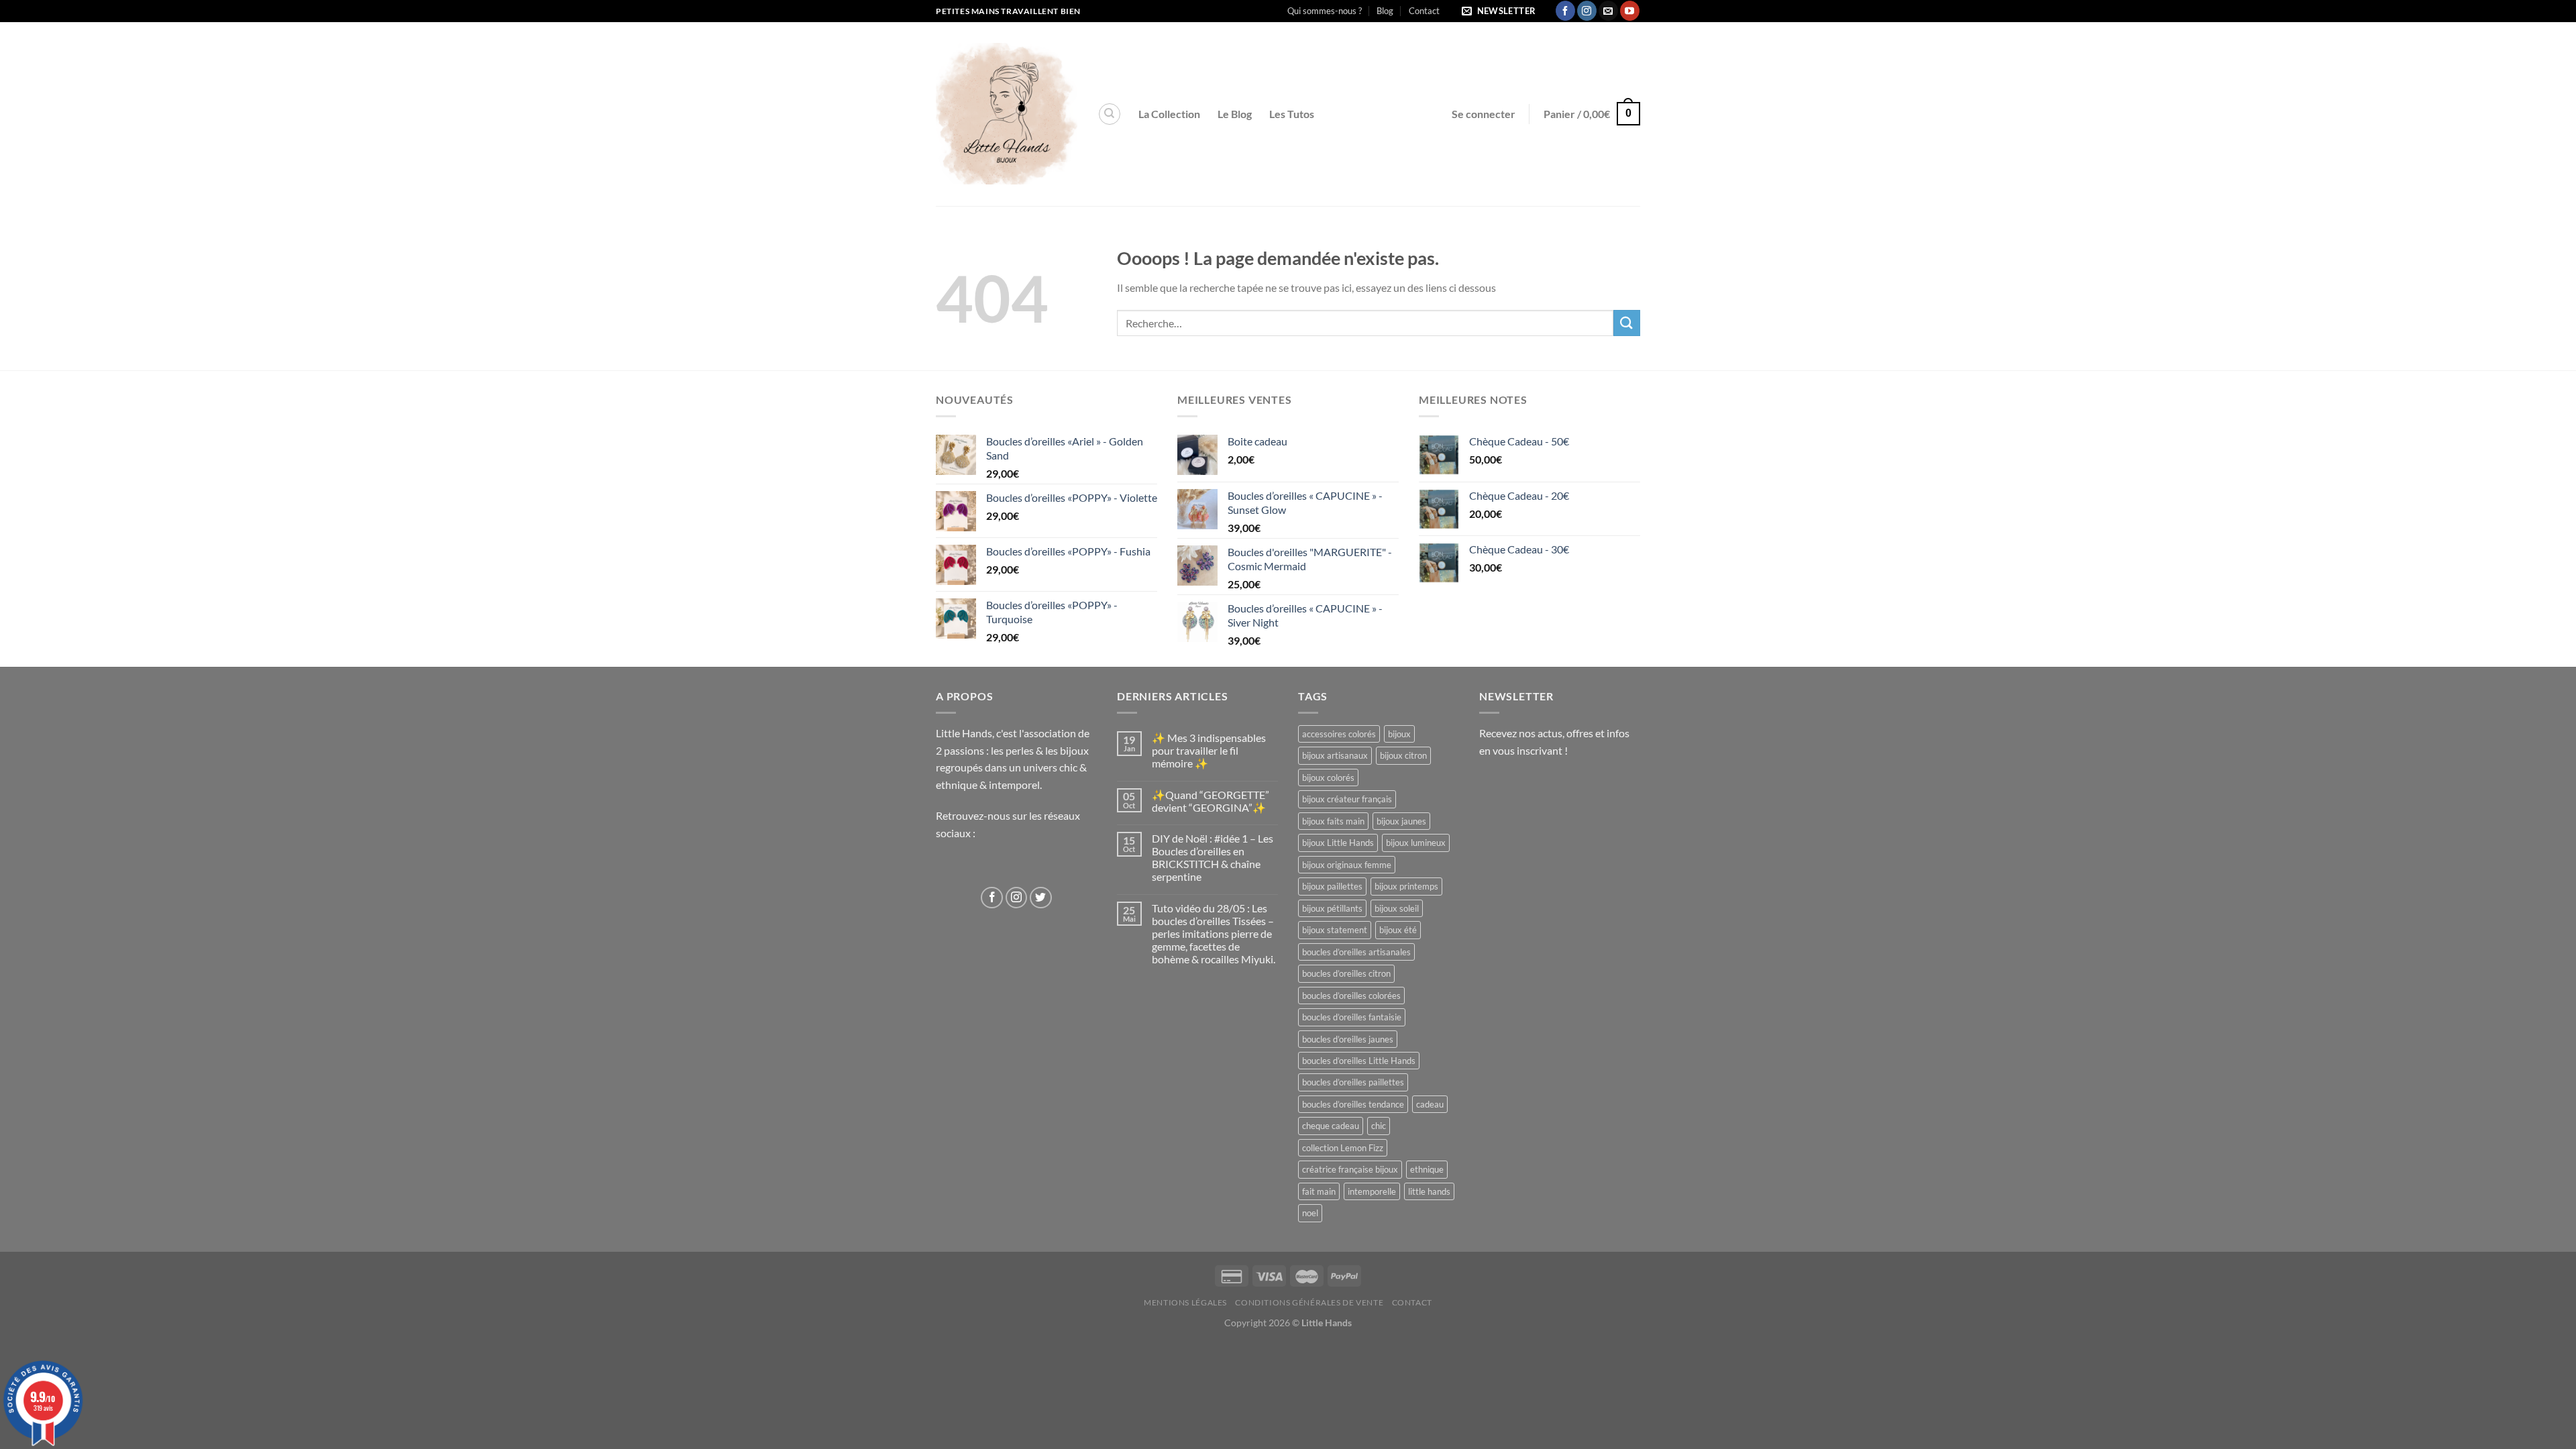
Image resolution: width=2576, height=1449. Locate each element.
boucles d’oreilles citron (1346, 973)
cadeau (1430, 1104)
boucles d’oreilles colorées (1351, 996)
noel (1310, 1213)
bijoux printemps (1406, 886)
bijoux (1399, 734)
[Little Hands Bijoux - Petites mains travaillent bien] (1007, 114)
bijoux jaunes (1401, 821)
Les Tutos (1292, 114)
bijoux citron (1403, 755)
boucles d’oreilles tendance (1353, 1104)
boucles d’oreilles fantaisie (1352, 1017)
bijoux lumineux (1416, 843)
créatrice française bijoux (1350, 1169)
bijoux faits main (1333, 821)
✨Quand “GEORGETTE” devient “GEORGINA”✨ (1211, 801)
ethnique (1427, 1169)
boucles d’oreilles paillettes (1353, 1082)
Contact (1424, 11)
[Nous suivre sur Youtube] (1630, 11)
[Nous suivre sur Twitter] (1041, 898)
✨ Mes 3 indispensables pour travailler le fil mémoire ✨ (1209, 750)
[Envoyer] (1627, 323)
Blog (1385, 11)
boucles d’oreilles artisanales (1356, 952)
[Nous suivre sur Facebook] (1565, 11)
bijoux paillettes (1332, 886)
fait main (1319, 1191)
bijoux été (1398, 930)
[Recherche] (1110, 114)
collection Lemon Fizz (1343, 1148)
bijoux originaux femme (1347, 865)
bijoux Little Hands (1338, 843)
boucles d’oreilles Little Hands (1359, 1061)
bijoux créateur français (1347, 799)
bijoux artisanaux (1335, 755)
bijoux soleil (1397, 908)
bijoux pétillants (1332, 908)
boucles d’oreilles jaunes (1348, 1039)
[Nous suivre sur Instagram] (1587, 11)
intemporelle (1372, 1191)
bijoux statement (1335, 930)
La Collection (1169, 114)
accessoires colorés (1339, 734)
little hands (1429, 1191)
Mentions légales (1185, 1302)
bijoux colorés (1328, 777)
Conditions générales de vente (1309, 1302)
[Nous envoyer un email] (1608, 11)
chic (1379, 1126)
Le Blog (1235, 114)
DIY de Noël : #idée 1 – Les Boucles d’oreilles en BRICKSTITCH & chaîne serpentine (1213, 858)
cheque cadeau (1331, 1126)
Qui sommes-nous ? (1325, 11)
